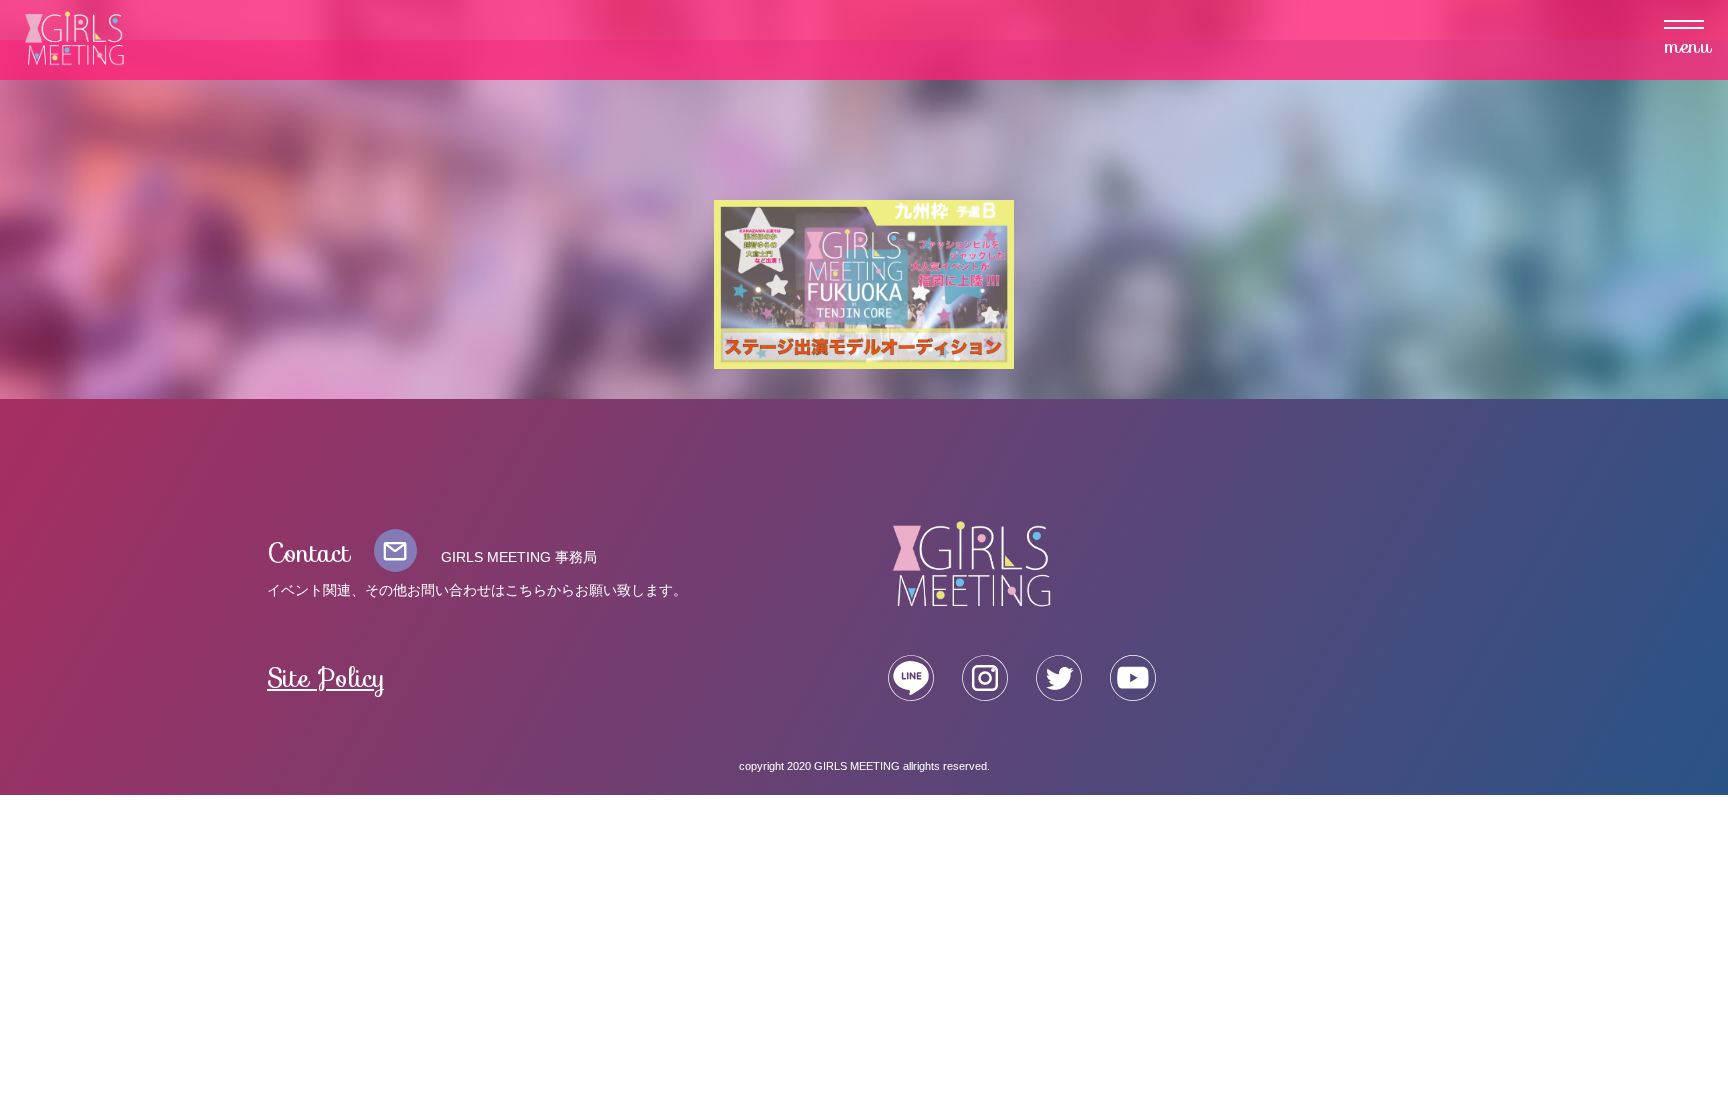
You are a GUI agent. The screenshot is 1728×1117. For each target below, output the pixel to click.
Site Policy (326, 678)
